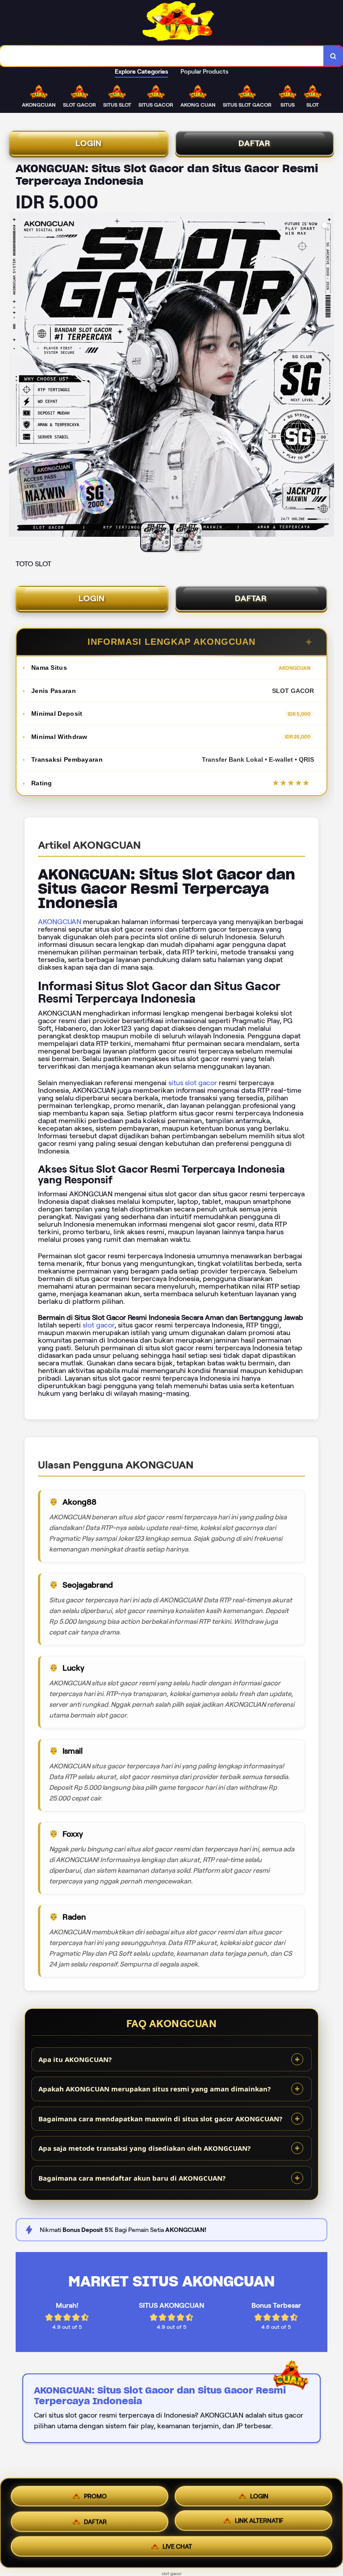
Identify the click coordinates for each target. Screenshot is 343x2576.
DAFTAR (255, 143)
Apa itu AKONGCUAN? (75, 2059)
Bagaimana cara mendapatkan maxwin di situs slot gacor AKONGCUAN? (160, 2119)
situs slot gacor (193, 1083)
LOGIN (89, 143)
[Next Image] (327, 376)
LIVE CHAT (177, 2547)
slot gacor (98, 1325)
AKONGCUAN (60, 922)
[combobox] (162, 56)
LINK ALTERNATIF (259, 2520)
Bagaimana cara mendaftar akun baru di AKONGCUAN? (132, 2178)
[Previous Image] (16, 376)
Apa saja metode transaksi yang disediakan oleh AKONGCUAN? (144, 2148)
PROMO (95, 2493)
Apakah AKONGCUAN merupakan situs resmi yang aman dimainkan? (155, 2089)
